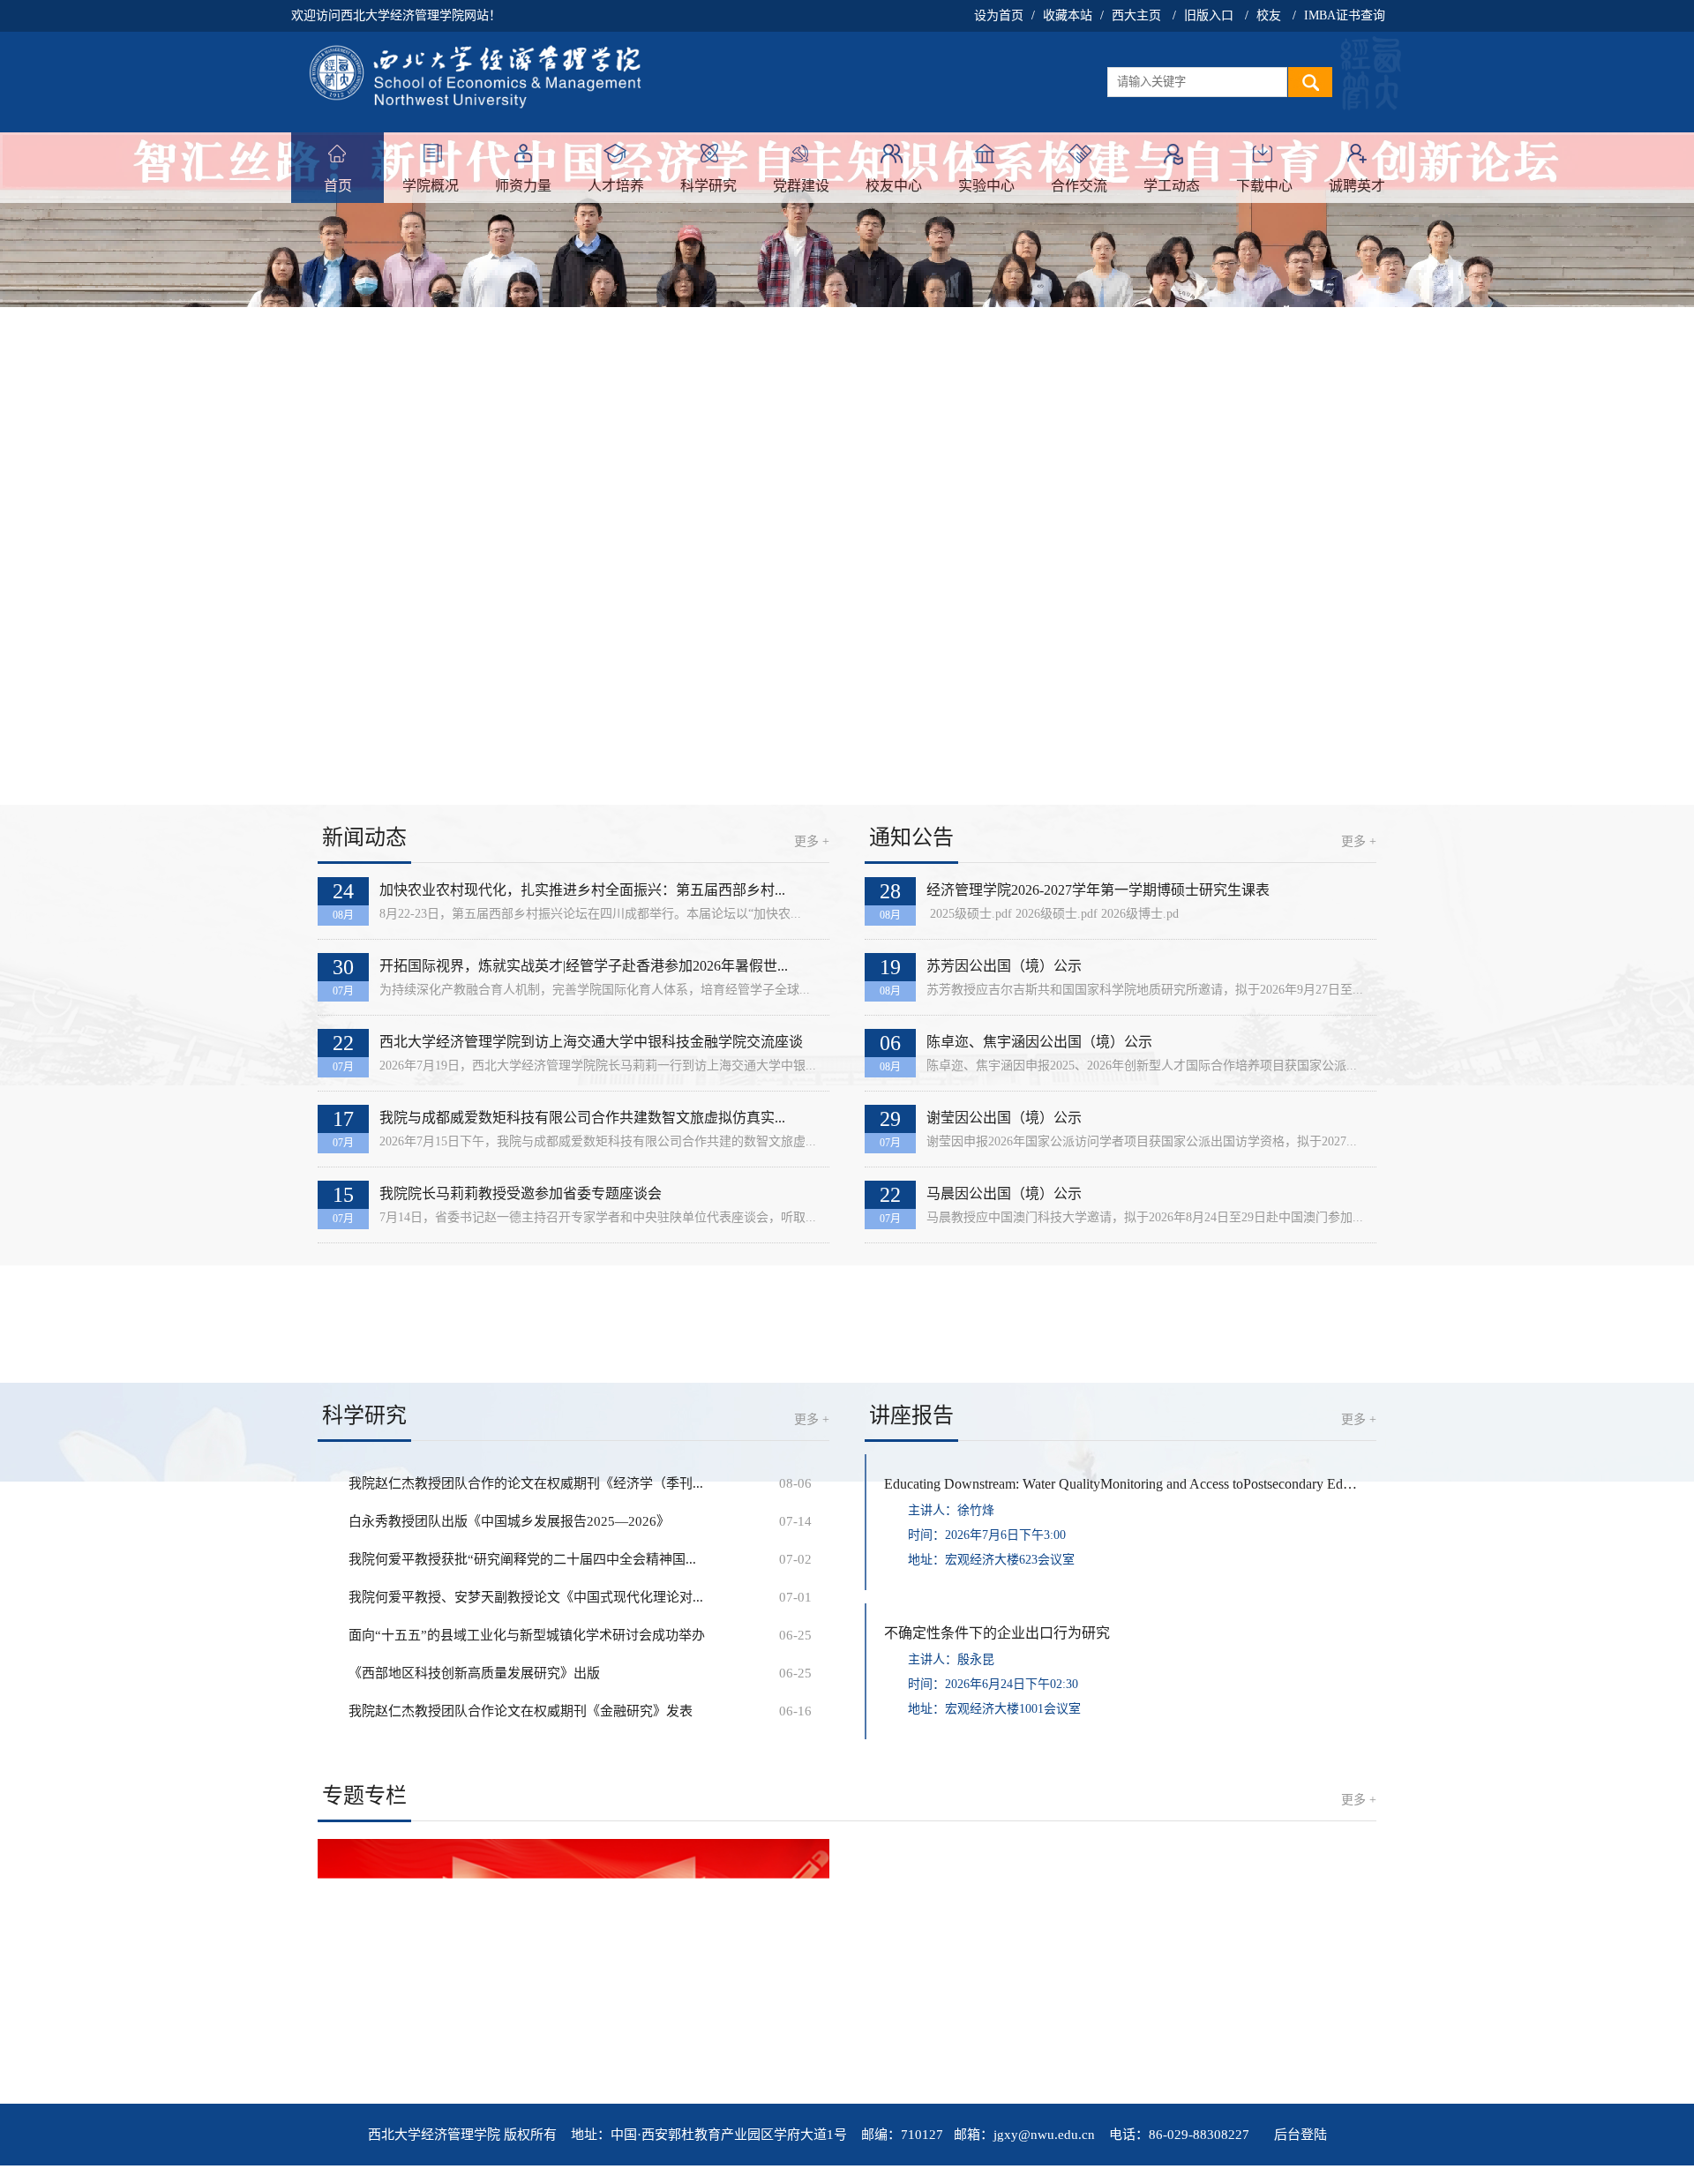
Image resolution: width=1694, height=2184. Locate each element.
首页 (338, 186)
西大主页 (1136, 15)
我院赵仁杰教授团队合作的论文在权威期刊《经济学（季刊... (526, 1483)
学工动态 (1172, 186)
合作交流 (1079, 186)
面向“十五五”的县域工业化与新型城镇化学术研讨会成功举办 (527, 1635)
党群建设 (801, 186)
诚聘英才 (1357, 186)
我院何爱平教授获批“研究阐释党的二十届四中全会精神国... (522, 1559)
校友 (1269, 15)
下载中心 (1264, 186)
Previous (44, 466)
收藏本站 (1068, 15)
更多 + (812, 841)
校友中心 (894, 186)
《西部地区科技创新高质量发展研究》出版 (474, 1673)
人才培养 (616, 186)
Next (1650, 466)
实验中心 (986, 186)
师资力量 (523, 186)
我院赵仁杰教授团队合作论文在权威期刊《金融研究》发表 (521, 1711)
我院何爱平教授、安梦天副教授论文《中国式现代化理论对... (526, 1597)
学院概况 (431, 186)
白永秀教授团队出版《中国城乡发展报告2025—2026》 (509, 1521)
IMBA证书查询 (1345, 15)
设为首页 (999, 15)
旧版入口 (1209, 15)
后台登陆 (1300, 2135)
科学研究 (708, 186)
